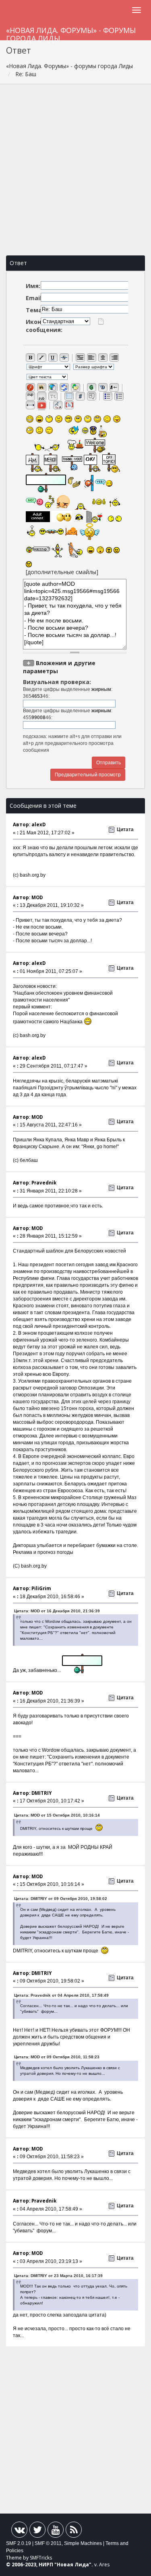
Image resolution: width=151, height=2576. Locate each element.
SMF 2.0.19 (19, 2543)
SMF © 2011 (48, 2543)
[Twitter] (37, 2531)
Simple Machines (83, 2543)
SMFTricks (41, 2558)
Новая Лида (73, 2565)
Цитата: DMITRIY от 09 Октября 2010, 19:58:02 (61, 1899)
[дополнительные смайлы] (62, 572)
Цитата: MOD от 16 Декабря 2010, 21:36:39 (57, 1611)
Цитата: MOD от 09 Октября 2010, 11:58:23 (57, 2057)
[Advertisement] (75, 170)
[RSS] (74, 2531)
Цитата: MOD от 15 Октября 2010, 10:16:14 (57, 1815)
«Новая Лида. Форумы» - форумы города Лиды (71, 33)
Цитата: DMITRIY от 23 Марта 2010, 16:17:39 (58, 2276)
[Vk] (19, 2531)
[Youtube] (56, 2531)
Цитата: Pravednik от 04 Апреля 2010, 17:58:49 (61, 1995)
